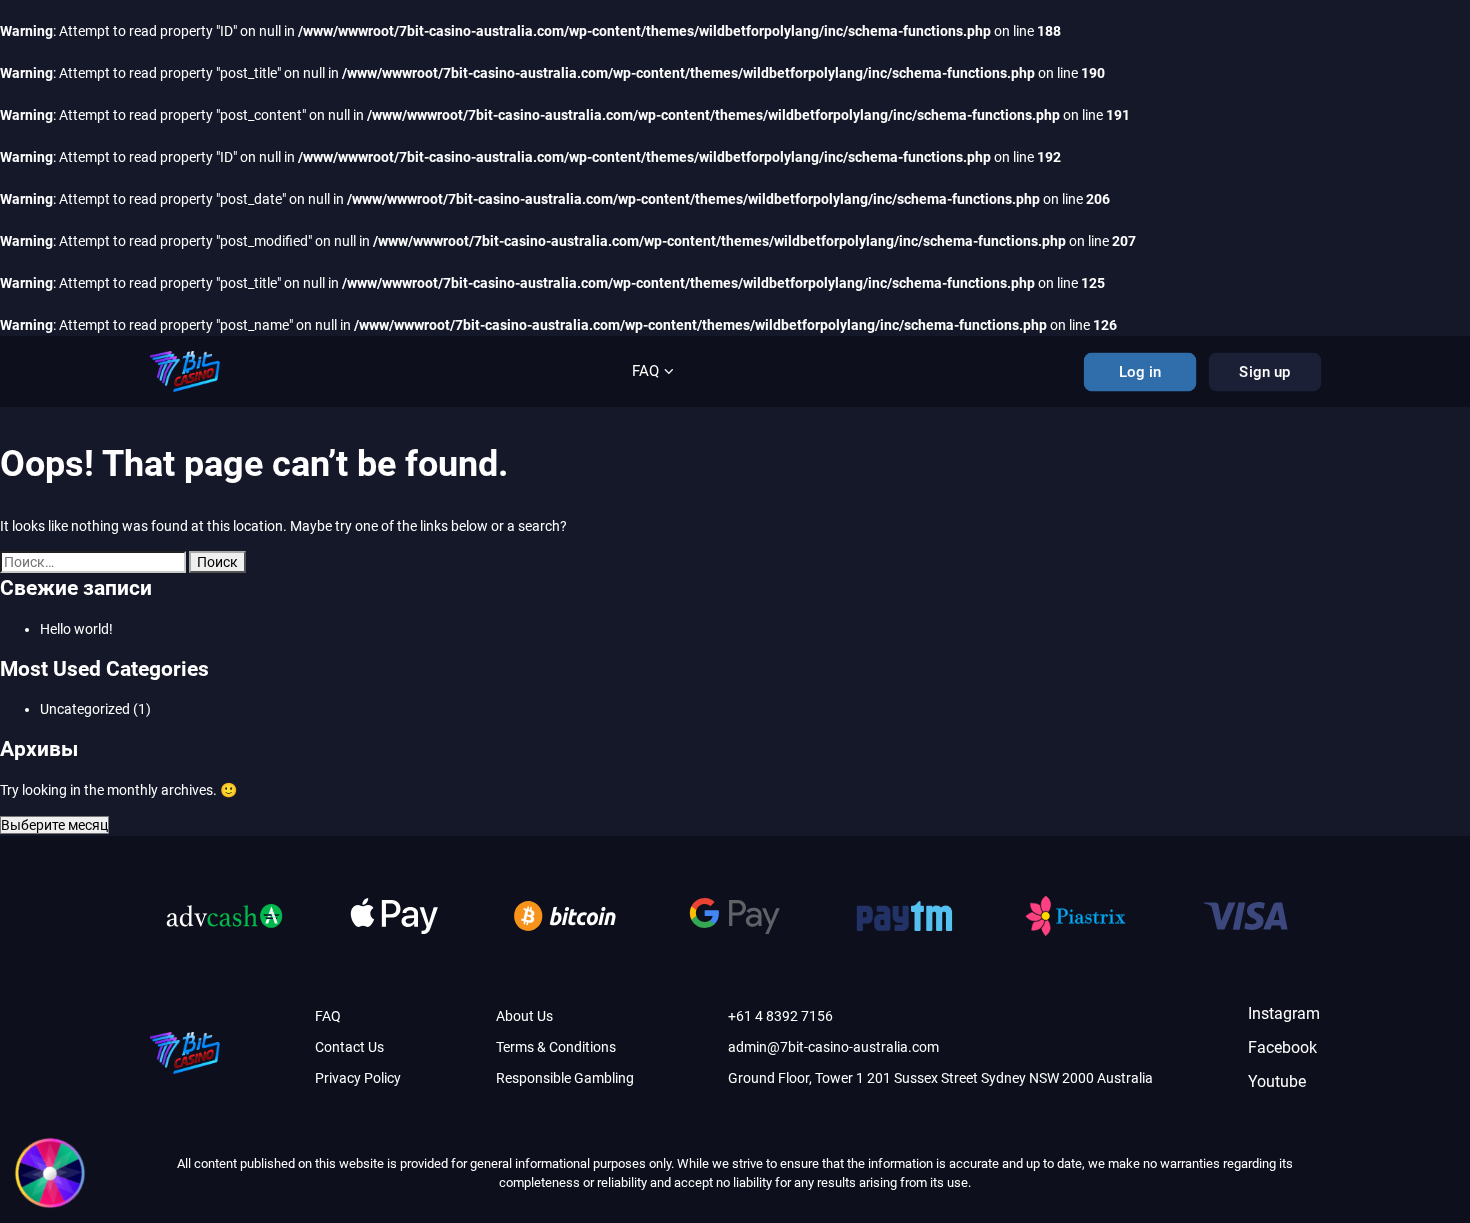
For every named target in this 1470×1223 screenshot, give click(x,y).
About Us (524, 1016)
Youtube (1277, 1081)
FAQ (645, 371)
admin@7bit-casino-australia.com (833, 1047)
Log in (1140, 372)
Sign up (1265, 372)
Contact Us (349, 1047)
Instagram (1284, 1013)
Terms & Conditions (556, 1047)
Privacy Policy (358, 1078)
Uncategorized (85, 709)
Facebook (1282, 1047)
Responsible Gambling (565, 1078)
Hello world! (76, 629)
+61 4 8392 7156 (780, 1016)
